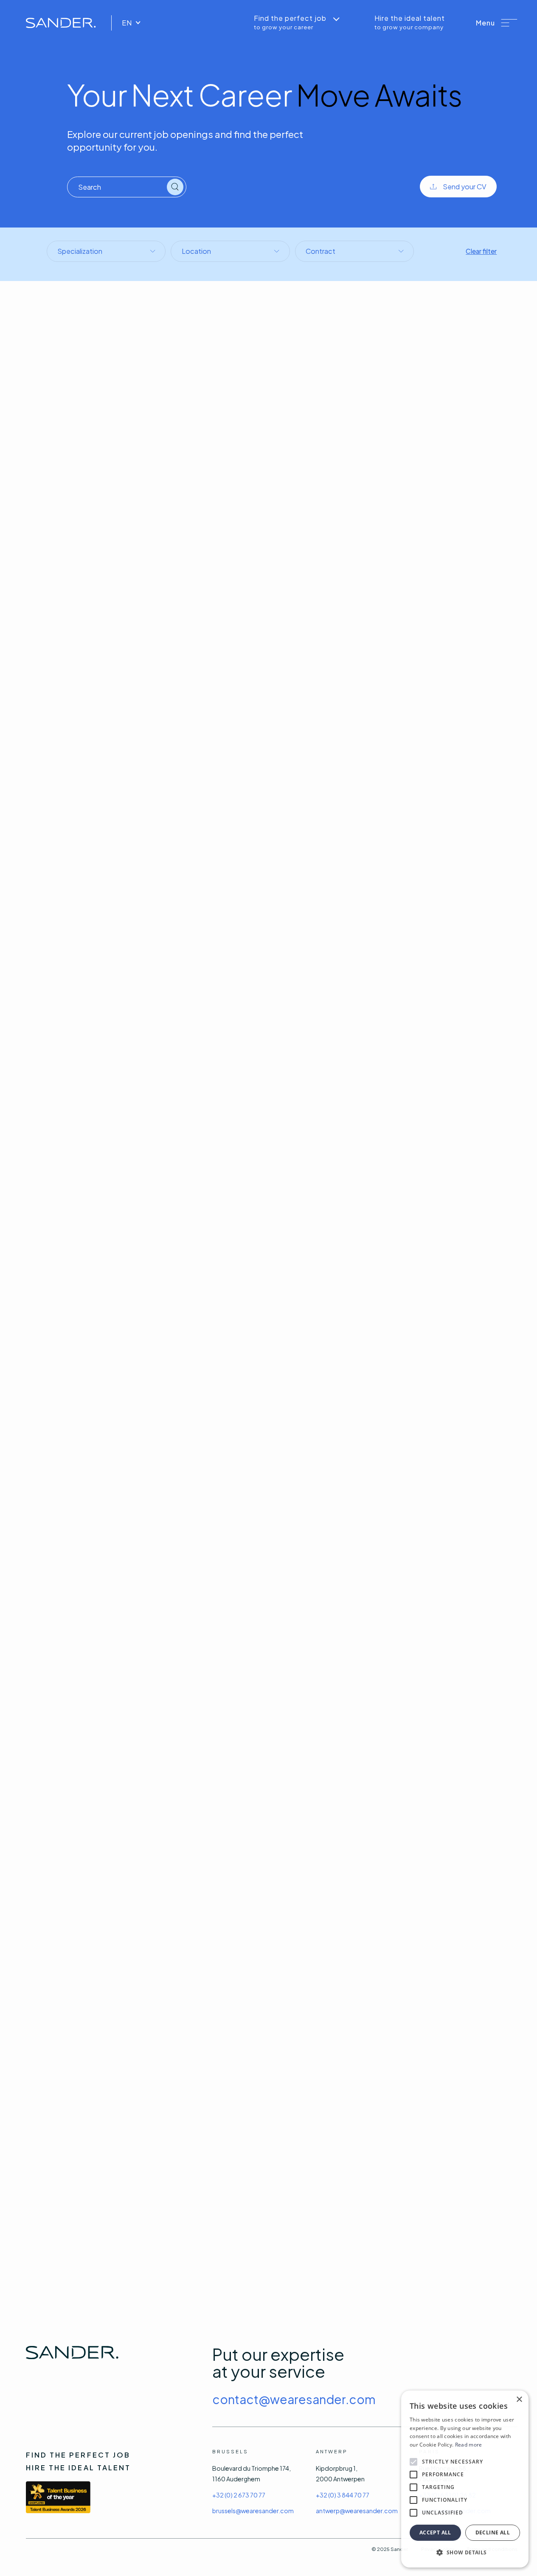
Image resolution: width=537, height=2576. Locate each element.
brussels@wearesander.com (253, 2511)
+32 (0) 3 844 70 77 (343, 2495)
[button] (497, 23)
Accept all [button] (435, 2532)
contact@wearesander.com (294, 2399)
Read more (469, 2445)
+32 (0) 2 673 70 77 (239, 2495)
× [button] (519, 2400)
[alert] (465, 2479)
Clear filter (481, 251)
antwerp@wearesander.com (357, 2511)
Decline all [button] (493, 2532)
